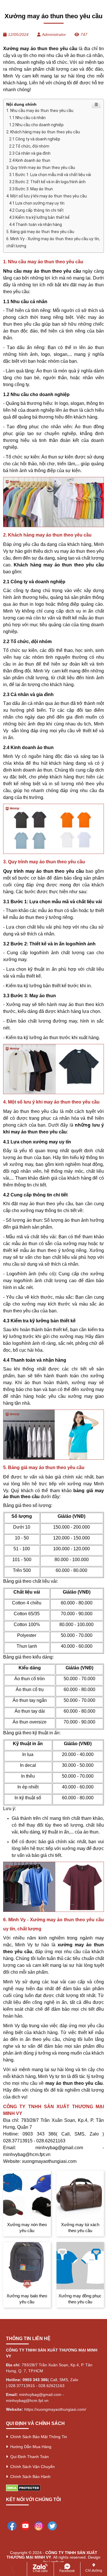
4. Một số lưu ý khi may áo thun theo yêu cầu (47, 196)
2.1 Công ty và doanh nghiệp (35, 139)
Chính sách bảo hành (29, 2477)
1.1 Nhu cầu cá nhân (27, 118)
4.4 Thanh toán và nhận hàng (36, 225)
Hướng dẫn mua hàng (30, 2447)
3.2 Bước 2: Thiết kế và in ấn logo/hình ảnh (47, 182)
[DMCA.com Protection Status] (23, 2488)
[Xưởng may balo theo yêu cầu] (27, 2266)
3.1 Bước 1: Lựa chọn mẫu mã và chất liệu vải (50, 175)
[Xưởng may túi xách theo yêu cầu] (80, 2194)
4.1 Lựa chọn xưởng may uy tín (37, 203)
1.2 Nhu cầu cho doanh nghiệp (36, 125)
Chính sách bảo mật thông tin (38, 2437)
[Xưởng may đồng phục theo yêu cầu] (80, 2266)
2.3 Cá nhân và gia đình (30, 153)
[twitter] (52, 2525)
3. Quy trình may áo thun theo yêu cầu (41, 168)
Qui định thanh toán (28, 2457)
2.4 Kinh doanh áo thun (30, 160)
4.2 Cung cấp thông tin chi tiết (36, 210)
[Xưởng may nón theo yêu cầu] (27, 2194)
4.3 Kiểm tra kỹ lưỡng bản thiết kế (39, 217)
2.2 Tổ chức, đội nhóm (29, 146)
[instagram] (39, 2525)
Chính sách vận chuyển (31, 2467)
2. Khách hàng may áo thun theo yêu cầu (43, 132)
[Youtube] (25, 2525)
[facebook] (12, 2525)
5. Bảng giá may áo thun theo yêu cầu (40, 232)
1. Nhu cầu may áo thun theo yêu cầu (40, 111)
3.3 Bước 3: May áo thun (31, 189)
